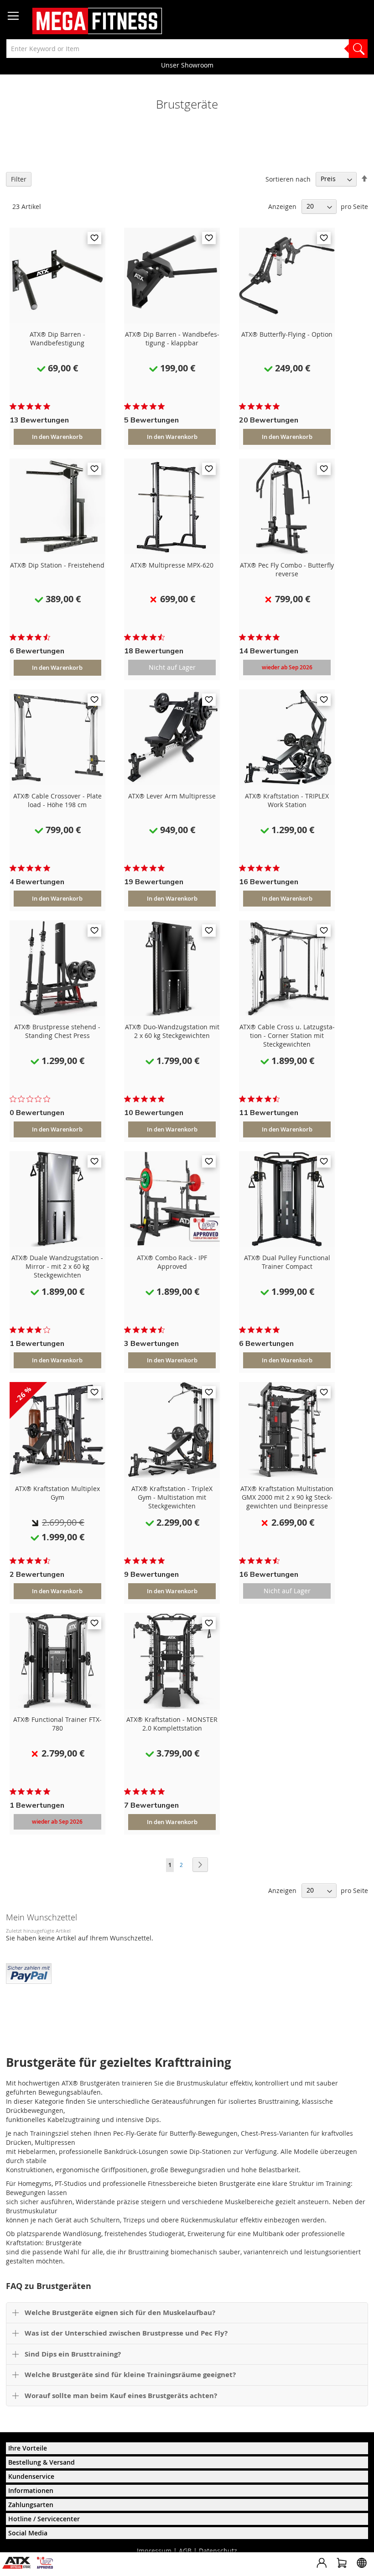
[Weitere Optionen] (29, 1972)
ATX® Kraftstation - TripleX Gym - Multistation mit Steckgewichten (172, 1497)
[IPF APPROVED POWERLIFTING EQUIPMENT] (47, 2566)
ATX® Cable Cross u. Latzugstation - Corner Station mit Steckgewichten (287, 1035)
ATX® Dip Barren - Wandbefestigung (57, 339)
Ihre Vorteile (28, 2448)
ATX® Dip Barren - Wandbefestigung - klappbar (172, 339)
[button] (94, 238)
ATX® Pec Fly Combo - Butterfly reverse (287, 569)
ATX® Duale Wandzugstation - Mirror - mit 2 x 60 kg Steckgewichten (57, 1266)
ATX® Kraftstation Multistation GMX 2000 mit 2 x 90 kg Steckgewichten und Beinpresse (287, 1497)
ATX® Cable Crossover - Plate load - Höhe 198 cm (57, 800)
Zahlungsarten (31, 2505)
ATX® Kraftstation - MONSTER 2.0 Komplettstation (172, 1724)
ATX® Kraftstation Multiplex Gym (57, 1493)
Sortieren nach (288, 179)
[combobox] (187, 49)
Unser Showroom (187, 65)
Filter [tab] (19, 179)
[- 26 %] (57, 1475)
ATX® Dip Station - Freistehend (57, 565)
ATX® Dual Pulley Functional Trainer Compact (287, 1262)
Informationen (31, 2490)
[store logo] (97, 21)
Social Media (28, 2533)
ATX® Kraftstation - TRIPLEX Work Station (287, 800)
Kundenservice (31, 2476)
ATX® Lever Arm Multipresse (172, 796)
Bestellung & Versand (42, 2462)
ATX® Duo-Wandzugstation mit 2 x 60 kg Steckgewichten (172, 1031)
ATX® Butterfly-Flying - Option (287, 334)
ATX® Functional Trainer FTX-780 (57, 1724)
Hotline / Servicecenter (44, 2519)
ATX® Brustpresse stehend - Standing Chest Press (57, 1031)
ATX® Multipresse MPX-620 (172, 565)
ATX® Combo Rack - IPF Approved (172, 1262)
